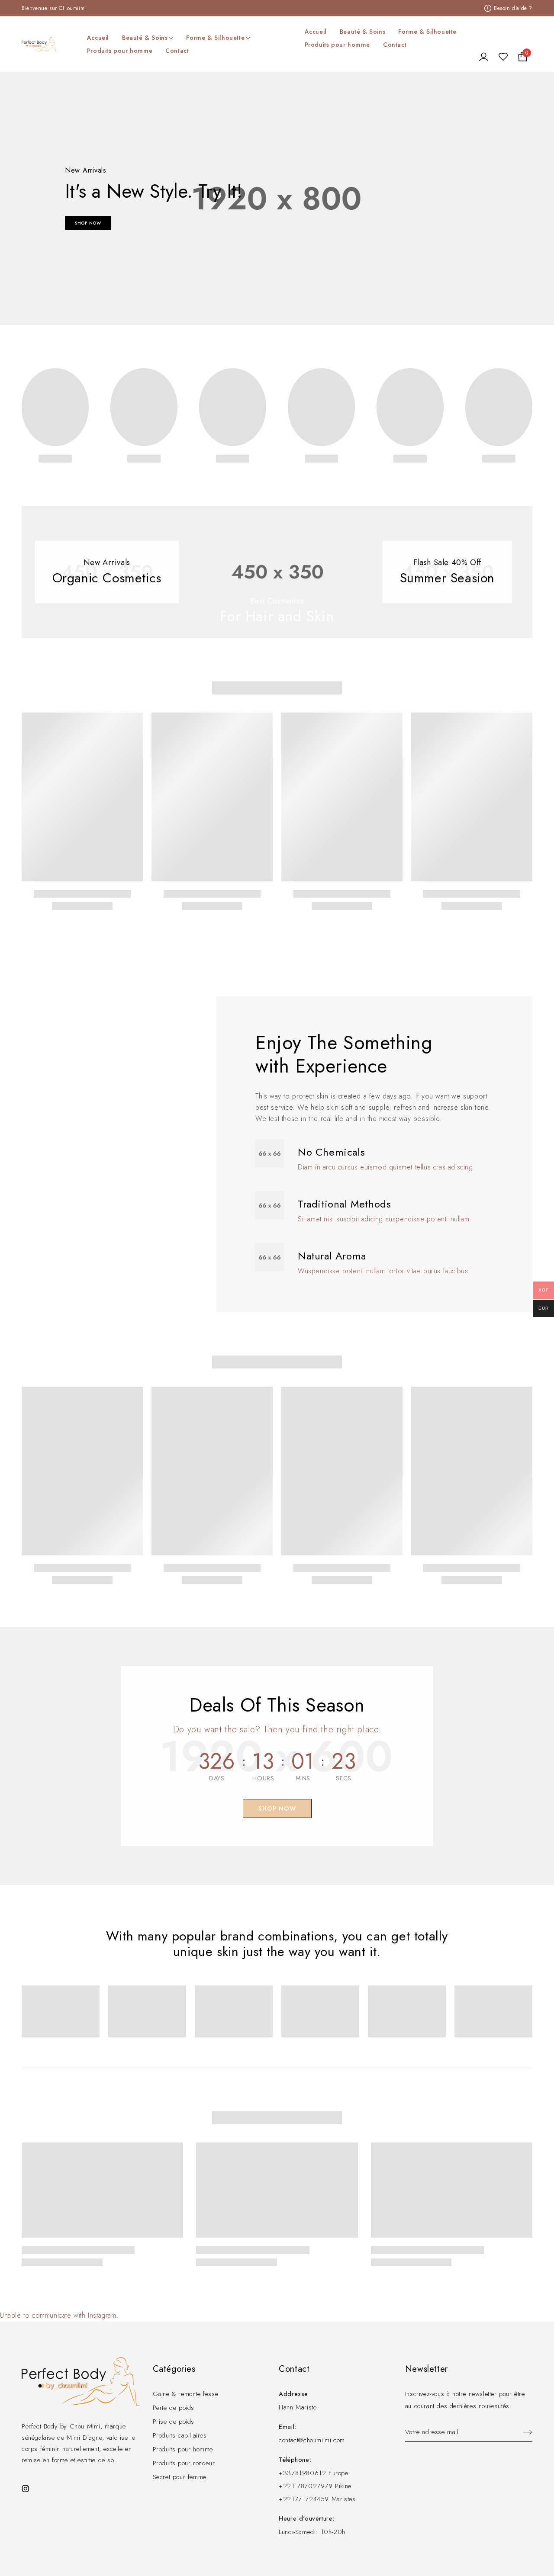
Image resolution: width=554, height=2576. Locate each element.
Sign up (524, 2432)
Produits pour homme (337, 45)
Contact (395, 45)
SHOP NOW (88, 223)
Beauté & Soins (362, 32)
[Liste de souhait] (503, 57)
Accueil (316, 32)
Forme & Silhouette (427, 32)
